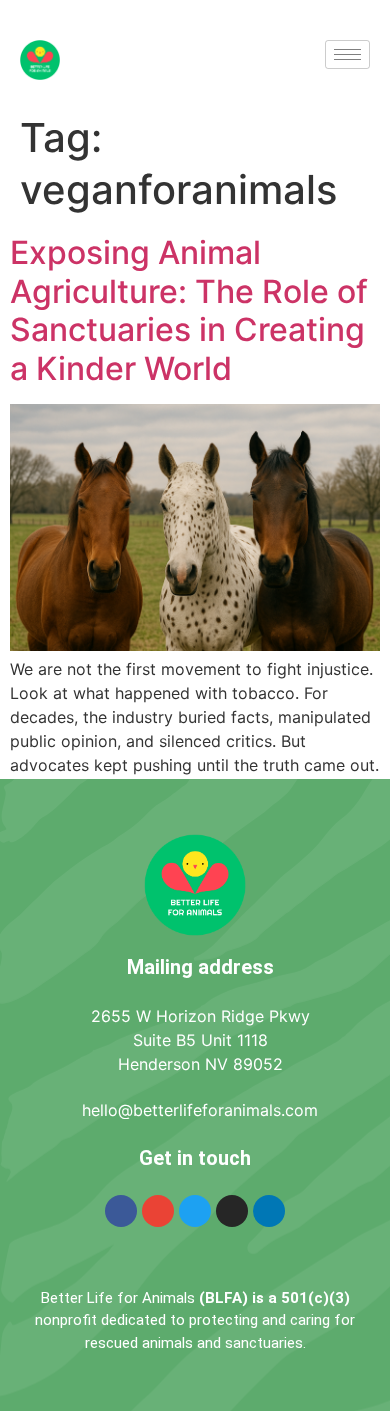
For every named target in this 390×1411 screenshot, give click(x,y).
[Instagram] (232, 1211)
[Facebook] (121, 1211)
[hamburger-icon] (347, 54)
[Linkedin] (269, 1211)
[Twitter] (195, 1211)
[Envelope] (158, 1211)
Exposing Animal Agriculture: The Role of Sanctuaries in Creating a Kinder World (189, 310)
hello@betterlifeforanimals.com (200, 1110)
